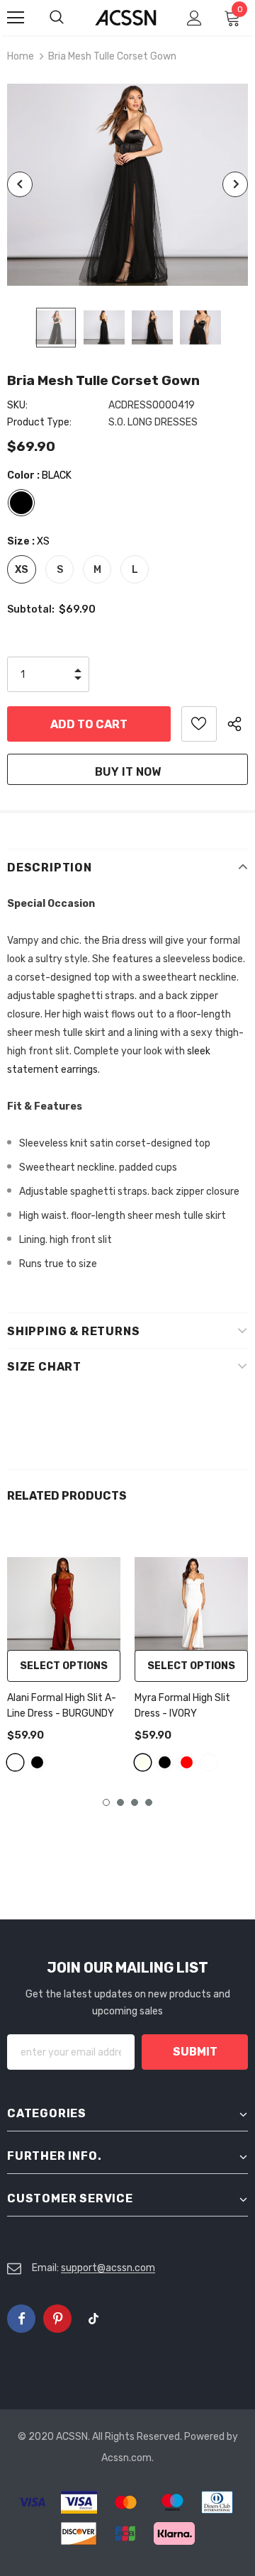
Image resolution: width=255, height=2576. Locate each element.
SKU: (17, 405)
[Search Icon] (71, 18)
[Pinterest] (57, 2319)
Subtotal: (31, 609)
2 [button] (120, 1802)
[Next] (235, 184)
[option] (127, 185)
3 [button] (135, 1802)
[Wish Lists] (199, 724)
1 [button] (106, 1802)
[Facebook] (21, 2319)
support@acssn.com (108, 2268)
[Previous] (20, 184)
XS (22, 570)
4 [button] (149, 1802)
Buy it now (128, 772)
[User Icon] (194, 18)
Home (21, 56)
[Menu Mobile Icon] (16, 18)
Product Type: (39, 422)
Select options (64, 1666)
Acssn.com (126, 2458)
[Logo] (126, 18)
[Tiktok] (93, 2319)
